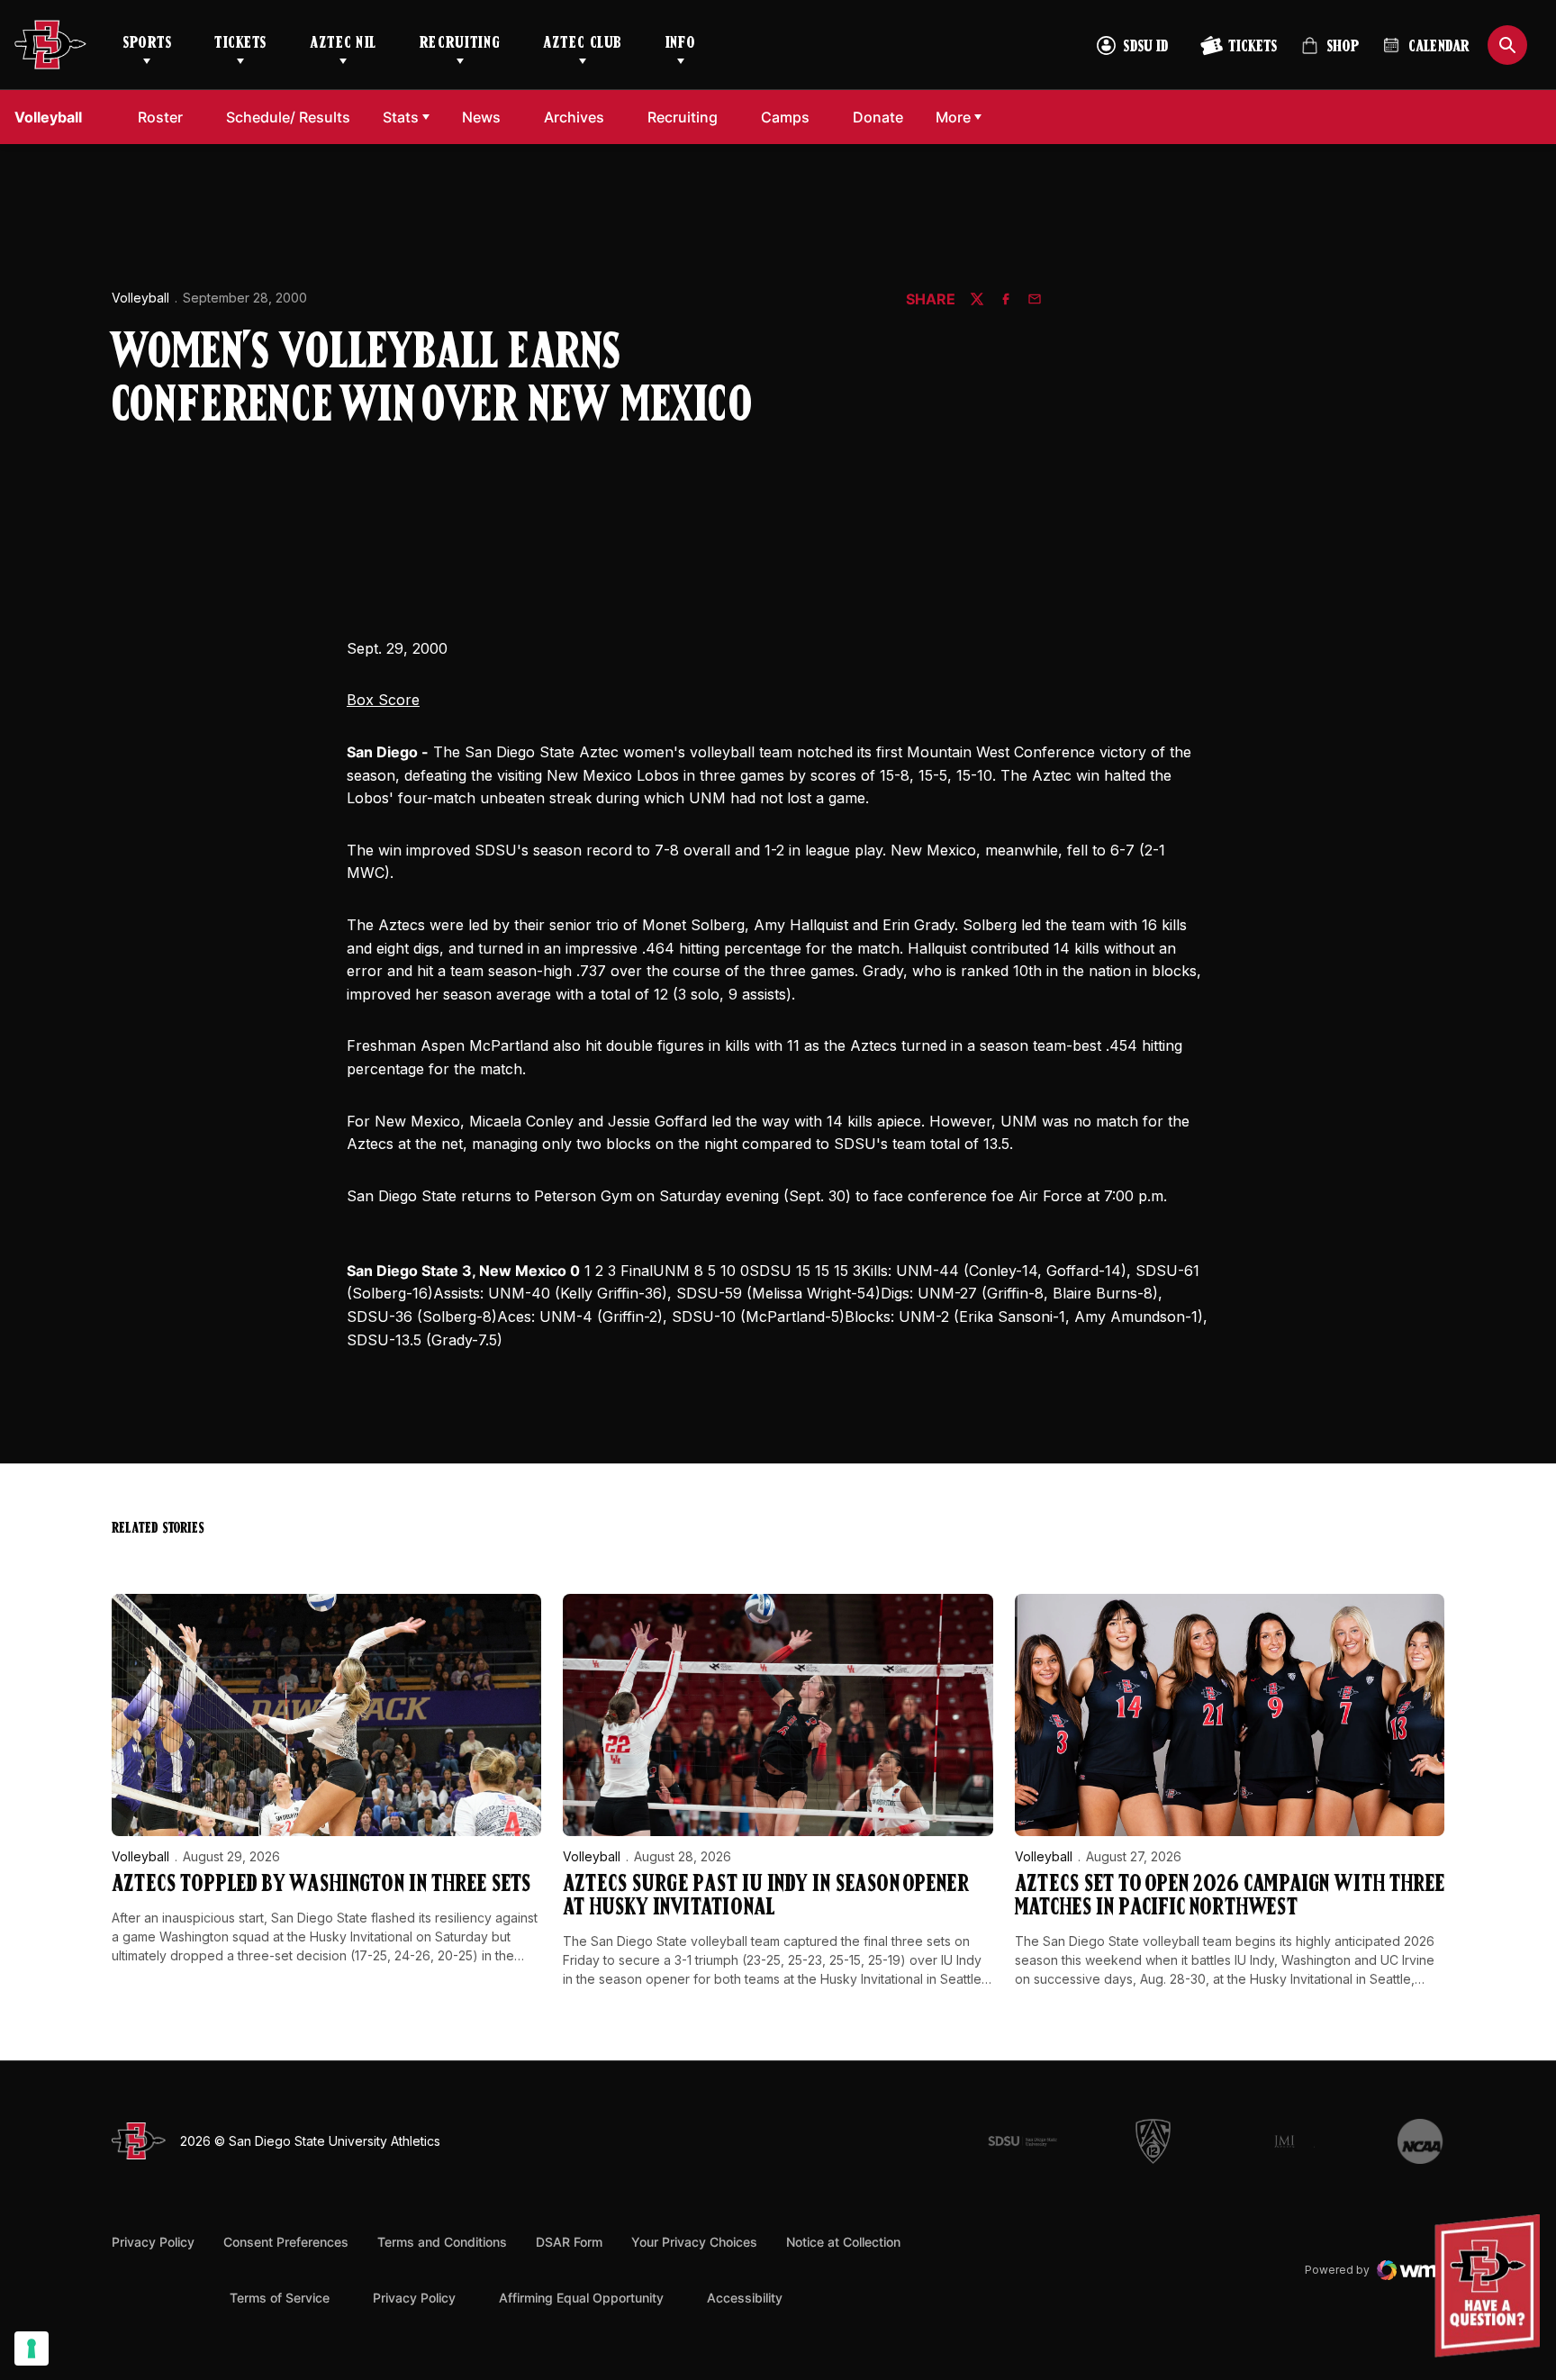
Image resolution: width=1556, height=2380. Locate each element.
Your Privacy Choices (694, 2242)
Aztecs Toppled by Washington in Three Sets (321, 1885)
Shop (1330, 54)
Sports (147, 44)
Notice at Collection (843, 2242)
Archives (574, 117)
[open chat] (1492, 2286)
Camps (790, 117)
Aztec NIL (343, 44)
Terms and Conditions (442, 2242)
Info (681, 44)
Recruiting (460, 44)
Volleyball (140, 298)
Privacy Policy (153, 2242)
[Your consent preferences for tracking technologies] (32, 2348)
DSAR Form (569, 2242)
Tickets (240, 44)
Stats (401, 117)
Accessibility (745, 2297)
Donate (883, 117)
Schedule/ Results (288, 117)
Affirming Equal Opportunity (581, 2298)
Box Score (383, 700)
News (481, 117)
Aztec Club (582, 44)
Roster (160, 117)
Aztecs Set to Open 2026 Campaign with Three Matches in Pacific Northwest (1230, 1897)
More (953, 117)
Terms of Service (280, 2297)
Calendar (1439, 48)
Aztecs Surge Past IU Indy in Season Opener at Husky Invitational (766, 1897)
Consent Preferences (286, 2242)
